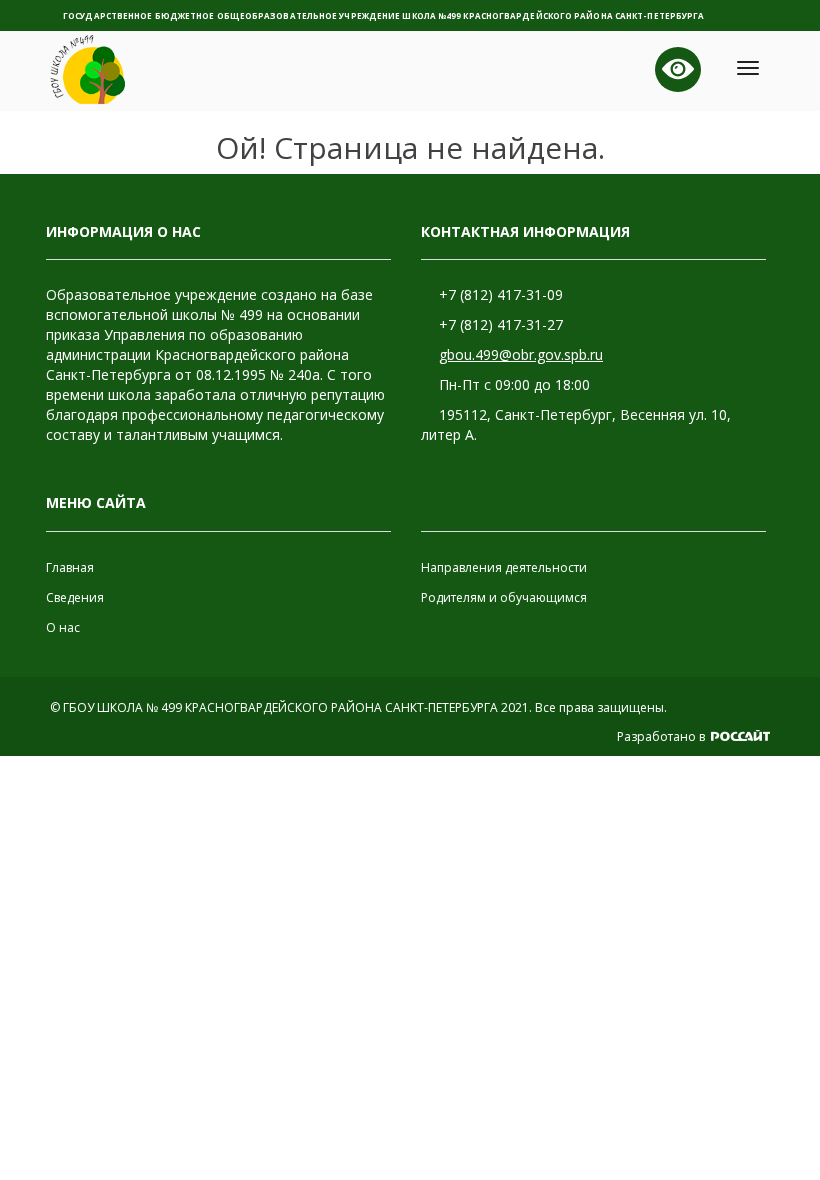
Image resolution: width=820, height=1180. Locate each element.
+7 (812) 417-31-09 (501, 294)
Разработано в (662, 736)
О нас (63, 627)
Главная (70, 567)
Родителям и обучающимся (504, 597)
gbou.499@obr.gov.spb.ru (521, 354)
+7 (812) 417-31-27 (501, 324)
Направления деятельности (504, 567)
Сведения (75, 597)
